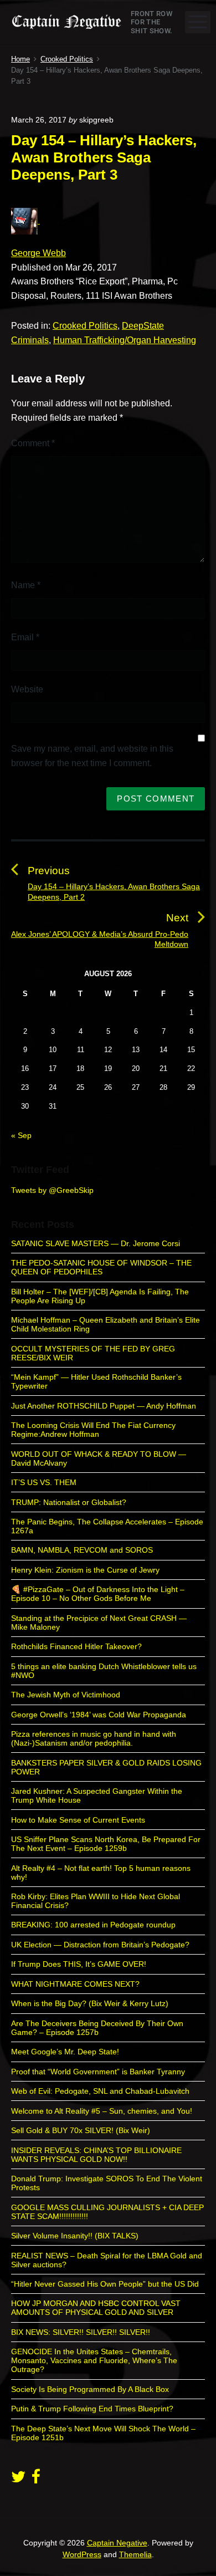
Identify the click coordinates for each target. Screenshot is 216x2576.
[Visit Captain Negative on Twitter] (18, 2480)
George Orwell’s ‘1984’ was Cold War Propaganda (99, 1715)
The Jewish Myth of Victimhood (66, 1695)
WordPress (82, 2554)
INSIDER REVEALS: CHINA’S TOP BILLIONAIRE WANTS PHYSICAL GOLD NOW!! (96, 2155)
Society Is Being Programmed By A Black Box (90, 2389)
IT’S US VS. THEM (44, 1482)
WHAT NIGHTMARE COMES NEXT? (75, 1984)
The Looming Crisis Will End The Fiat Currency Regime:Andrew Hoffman (93, 1430)
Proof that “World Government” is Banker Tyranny (98, 2072)
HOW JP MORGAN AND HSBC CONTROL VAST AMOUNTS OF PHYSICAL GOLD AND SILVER (96, 2308)
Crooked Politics (85, 326)
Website (27, 689)
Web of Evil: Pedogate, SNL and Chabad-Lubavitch (100, 2091)
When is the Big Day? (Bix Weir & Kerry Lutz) (90, 2003)
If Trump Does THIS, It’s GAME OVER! (79, 1964)
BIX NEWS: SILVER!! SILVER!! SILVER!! (81, 2332)
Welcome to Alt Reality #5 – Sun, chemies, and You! (102, 2111)
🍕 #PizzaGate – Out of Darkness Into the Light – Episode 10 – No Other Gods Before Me (98, 1594)
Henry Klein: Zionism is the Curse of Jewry (85, 1570)
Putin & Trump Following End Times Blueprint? (92, 2409)
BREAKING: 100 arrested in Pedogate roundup (93, 1925)
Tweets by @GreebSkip (52, 1190)
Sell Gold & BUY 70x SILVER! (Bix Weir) (81, 2130)
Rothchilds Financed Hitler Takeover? (76, 1646)
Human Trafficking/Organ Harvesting (125, 340)
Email (25, 637)
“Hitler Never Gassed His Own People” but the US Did (105, 2284)
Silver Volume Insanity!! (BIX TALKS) (75, 2236)
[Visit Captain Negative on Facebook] (36, 2480)
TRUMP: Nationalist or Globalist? (69, 1502)
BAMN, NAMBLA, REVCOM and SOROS (82, 1550)
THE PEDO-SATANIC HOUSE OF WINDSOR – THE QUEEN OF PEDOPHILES (101, 1267)
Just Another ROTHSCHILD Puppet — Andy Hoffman (104, 1406)
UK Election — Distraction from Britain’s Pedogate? (100, 1945)
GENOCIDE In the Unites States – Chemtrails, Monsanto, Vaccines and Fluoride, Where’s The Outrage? (94, 2360)
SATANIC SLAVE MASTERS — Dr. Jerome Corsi (96, 1243)
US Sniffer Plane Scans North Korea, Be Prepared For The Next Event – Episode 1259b (106, 1844)
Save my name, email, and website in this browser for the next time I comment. (92, 756)
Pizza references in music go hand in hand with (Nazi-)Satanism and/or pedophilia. (94, 1738)
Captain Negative (117, 2543)
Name (26, 585)
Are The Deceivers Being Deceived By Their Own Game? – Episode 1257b (97, 2028)
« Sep (21, 1135)
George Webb (38, 253)
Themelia (135, 2554)
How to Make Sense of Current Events (78, 1820)
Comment (33, 443)
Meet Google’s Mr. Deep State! (65, 2052)
